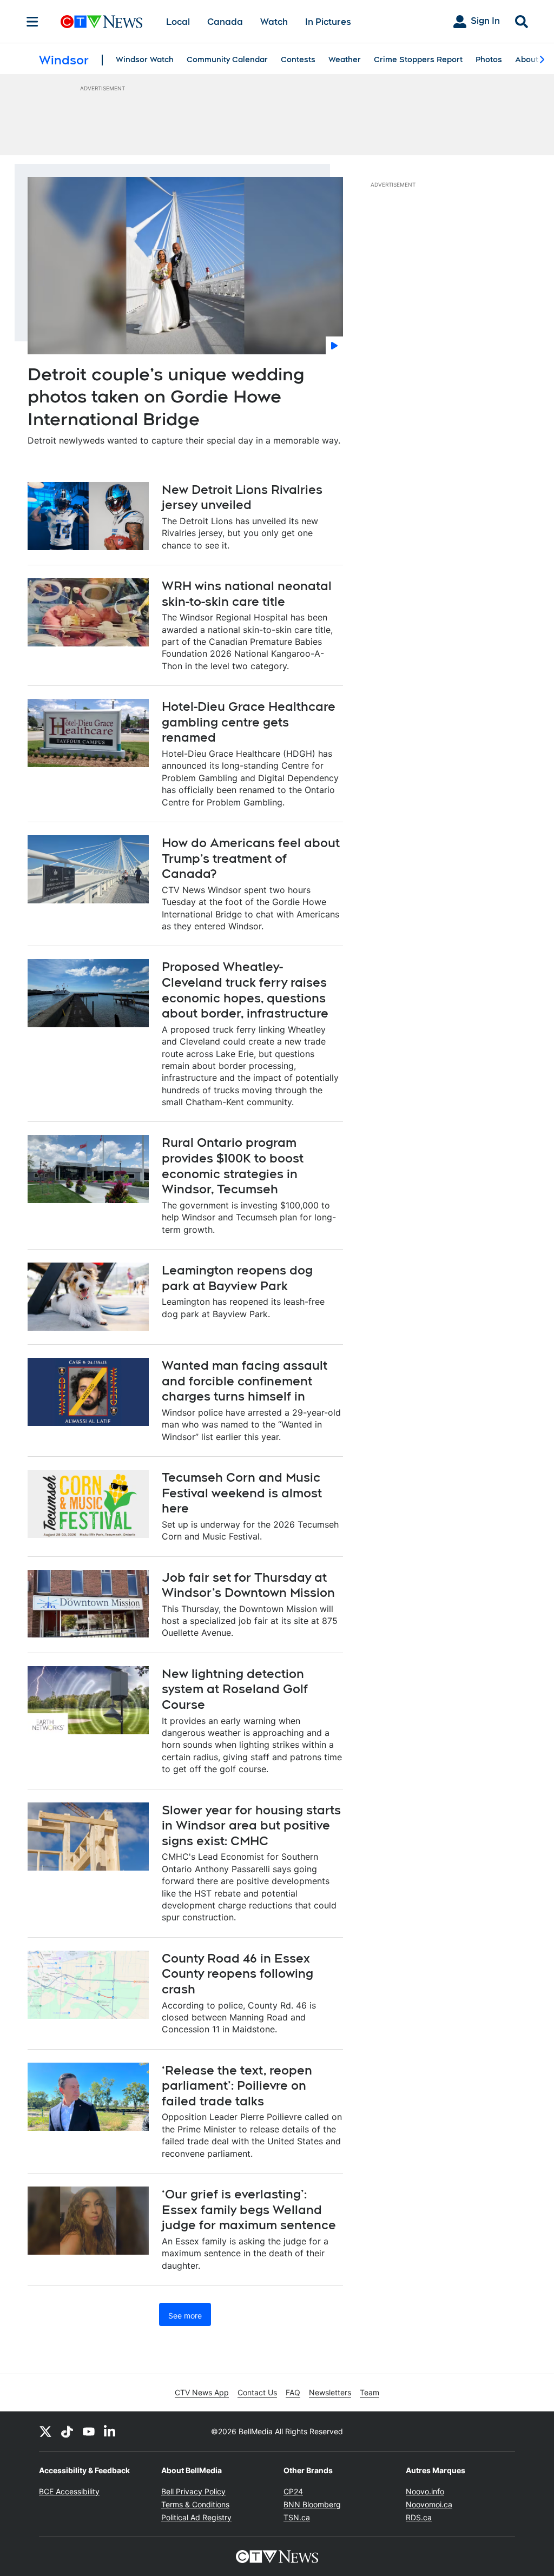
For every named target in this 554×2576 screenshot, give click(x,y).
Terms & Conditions (195, 2504)
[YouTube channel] (89, 2432)
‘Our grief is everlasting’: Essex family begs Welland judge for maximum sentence (249, 2210)
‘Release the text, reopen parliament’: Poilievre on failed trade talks (237, 2086)
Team (370, 2392)
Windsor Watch (145, 60)
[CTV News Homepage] (101, 22)
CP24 (293, 2491)
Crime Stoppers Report (418, 60)
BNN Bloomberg (312, 2504)
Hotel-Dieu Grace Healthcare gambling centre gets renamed (249, 722)
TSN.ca (297, 2517)
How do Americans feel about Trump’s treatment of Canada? (251, 858)
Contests (298, 60)
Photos (489, 60)
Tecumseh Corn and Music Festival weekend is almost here (242, 1493)
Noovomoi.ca (429, 2504)
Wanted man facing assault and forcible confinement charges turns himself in (245, 1381)
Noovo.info (425, 2491)
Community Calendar (227, 60)
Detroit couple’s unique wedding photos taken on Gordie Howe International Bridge (166, 397)
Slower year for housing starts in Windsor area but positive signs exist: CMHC (251, 1825)
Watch (274, 22)
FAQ (293, 2392)
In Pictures (328, 22)
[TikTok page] (67, 2432)
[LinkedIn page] (110, 2432)
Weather (345, 60)
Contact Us (257, 2392)
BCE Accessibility (69, 2491)
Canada (225, 22)
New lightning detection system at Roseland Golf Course (235, 1689)
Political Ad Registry (196, 2517)
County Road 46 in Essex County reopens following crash (238, 1974)
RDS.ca (419, 2517)
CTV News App (202, 2392)
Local (178, 22)
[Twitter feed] (45, 2432)
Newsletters (330, 2392)
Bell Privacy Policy (193, 2491)
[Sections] (32, 22)
